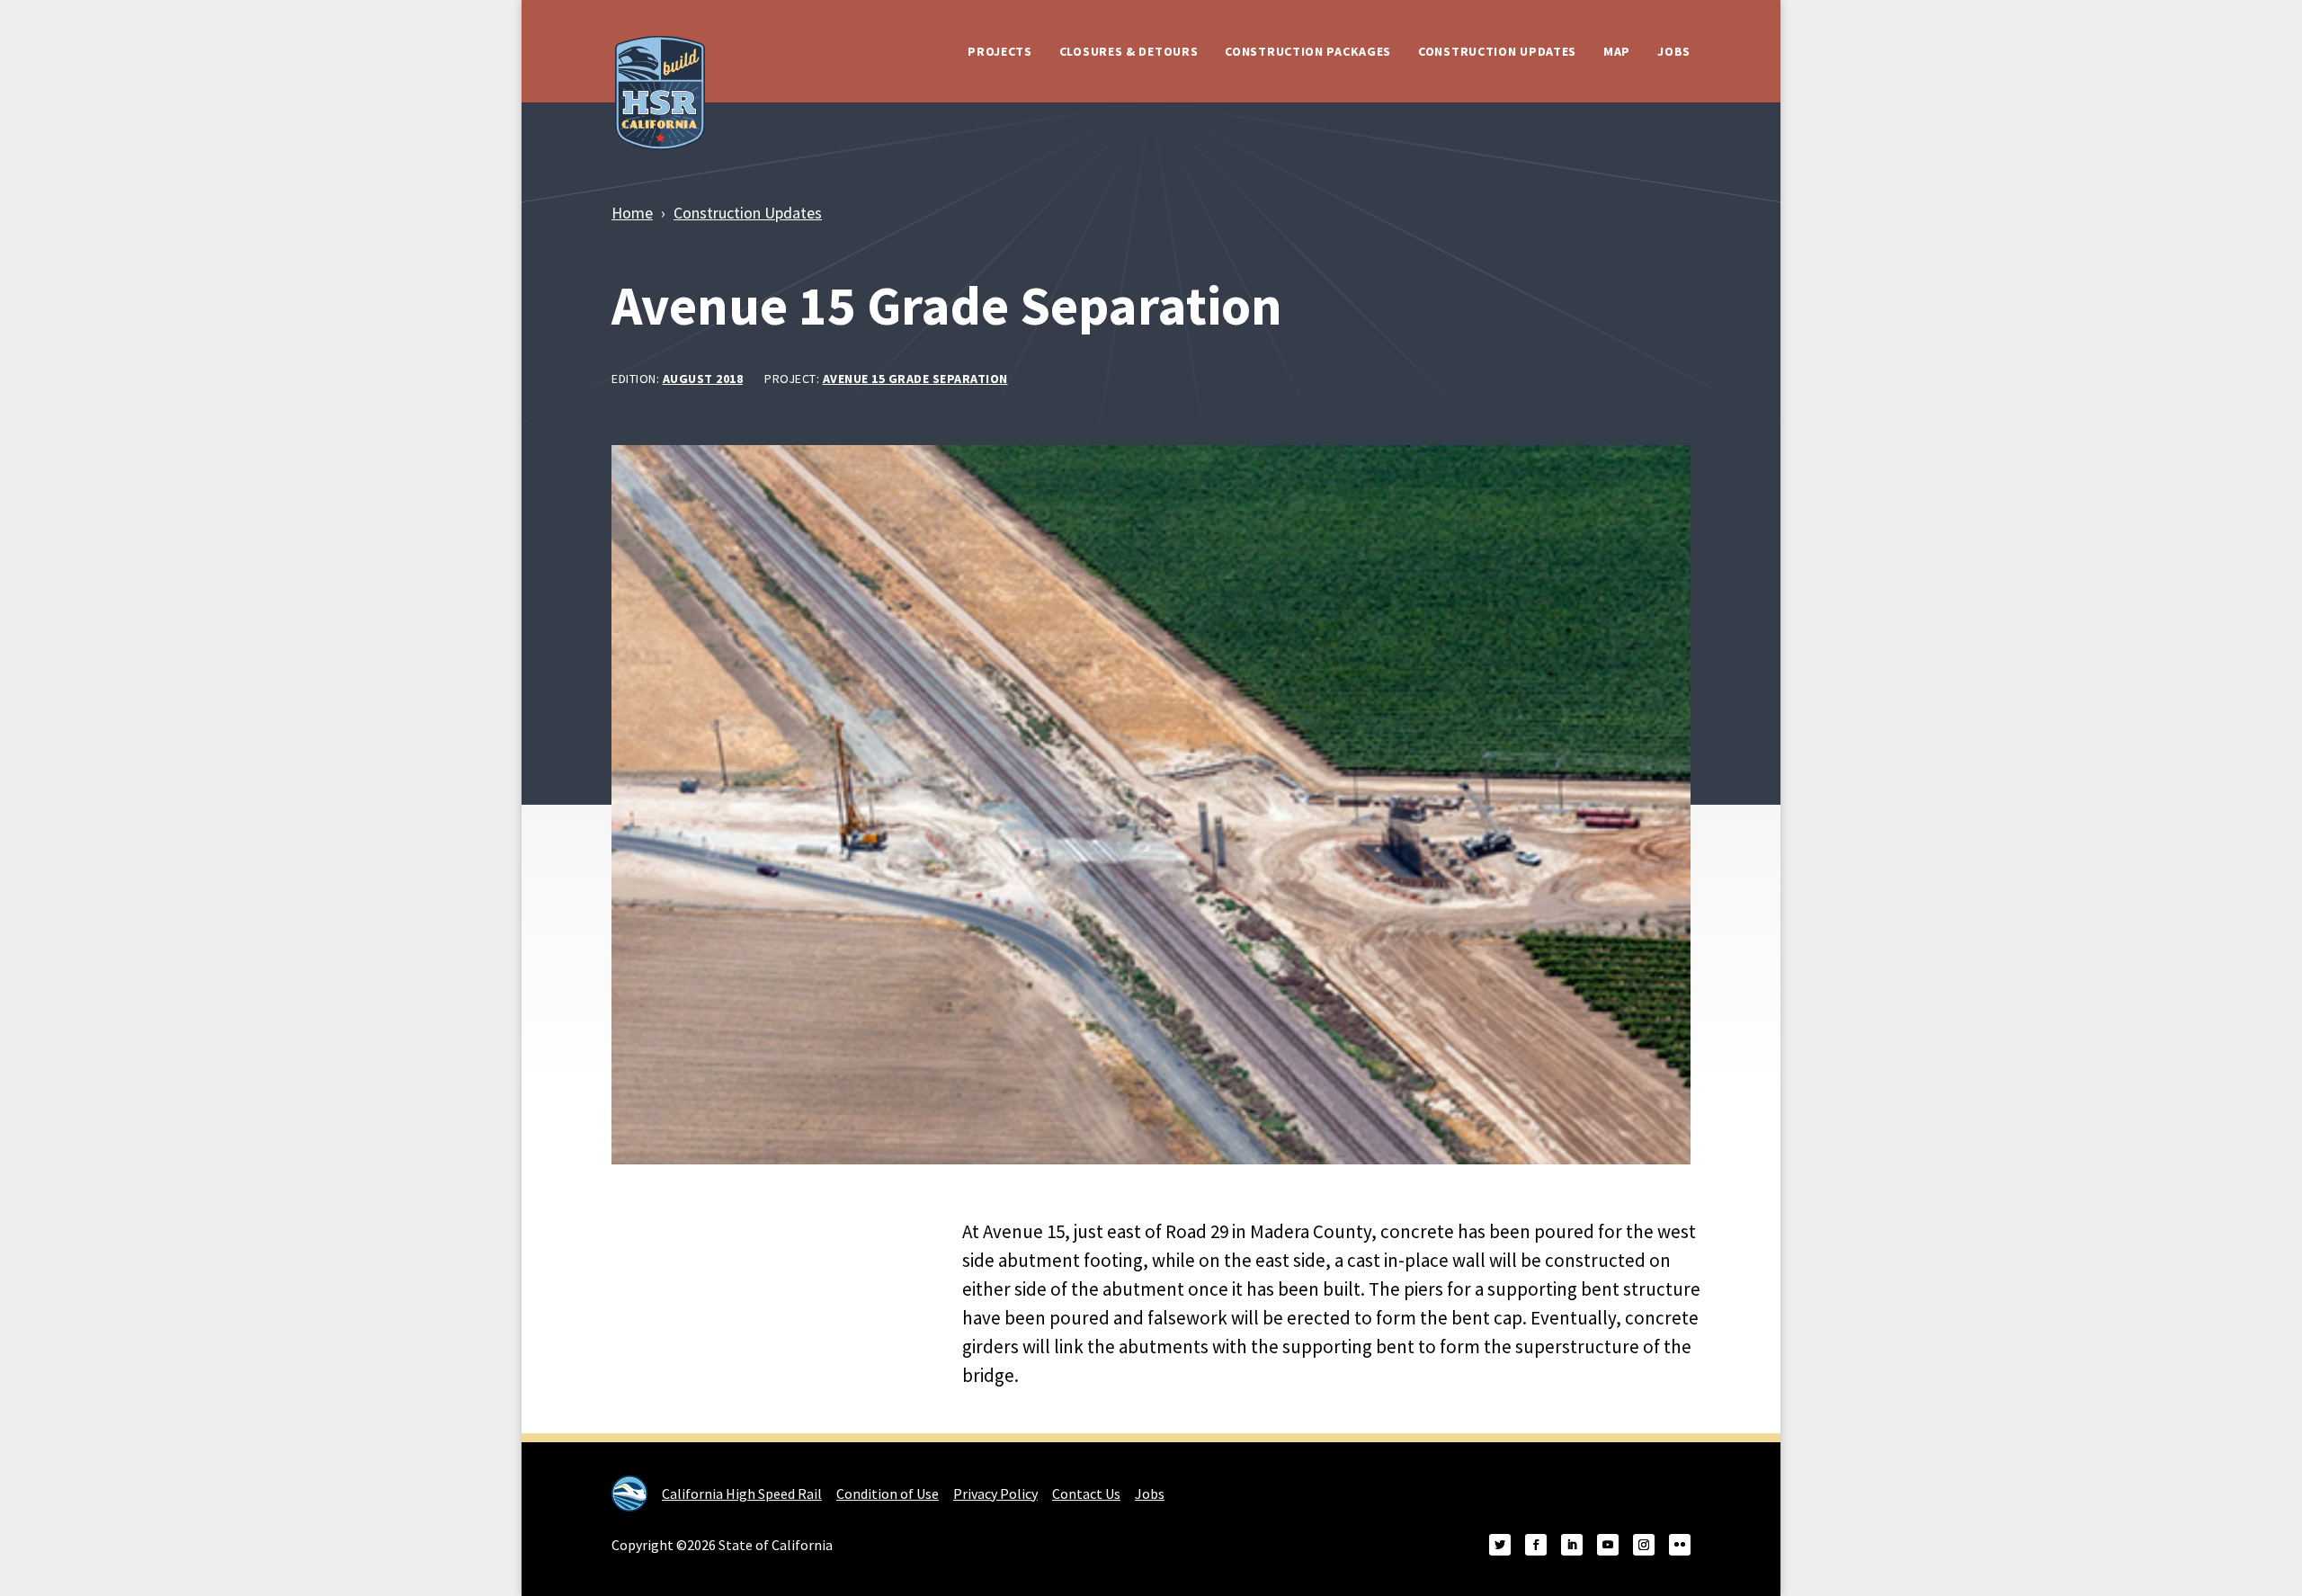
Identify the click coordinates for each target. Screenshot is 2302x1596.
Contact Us (1086, 1493)
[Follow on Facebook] (1536, 1545)
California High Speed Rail (742, 1493)
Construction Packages (1308, 51)
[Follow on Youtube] (1608, 1545)
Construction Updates (1497, 51)
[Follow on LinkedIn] (1572, 1545)
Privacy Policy (995, 1493)
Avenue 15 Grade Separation (915, 379)
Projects (1000, 51)
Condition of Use (888, 1493)
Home (632, 213)
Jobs (1674, 51)
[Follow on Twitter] (1500, 1545)
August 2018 (703, 379)
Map (1617, 51)
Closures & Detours (1129, 51)
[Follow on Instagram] (1644, 1545)
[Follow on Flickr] (1680, 1545)
